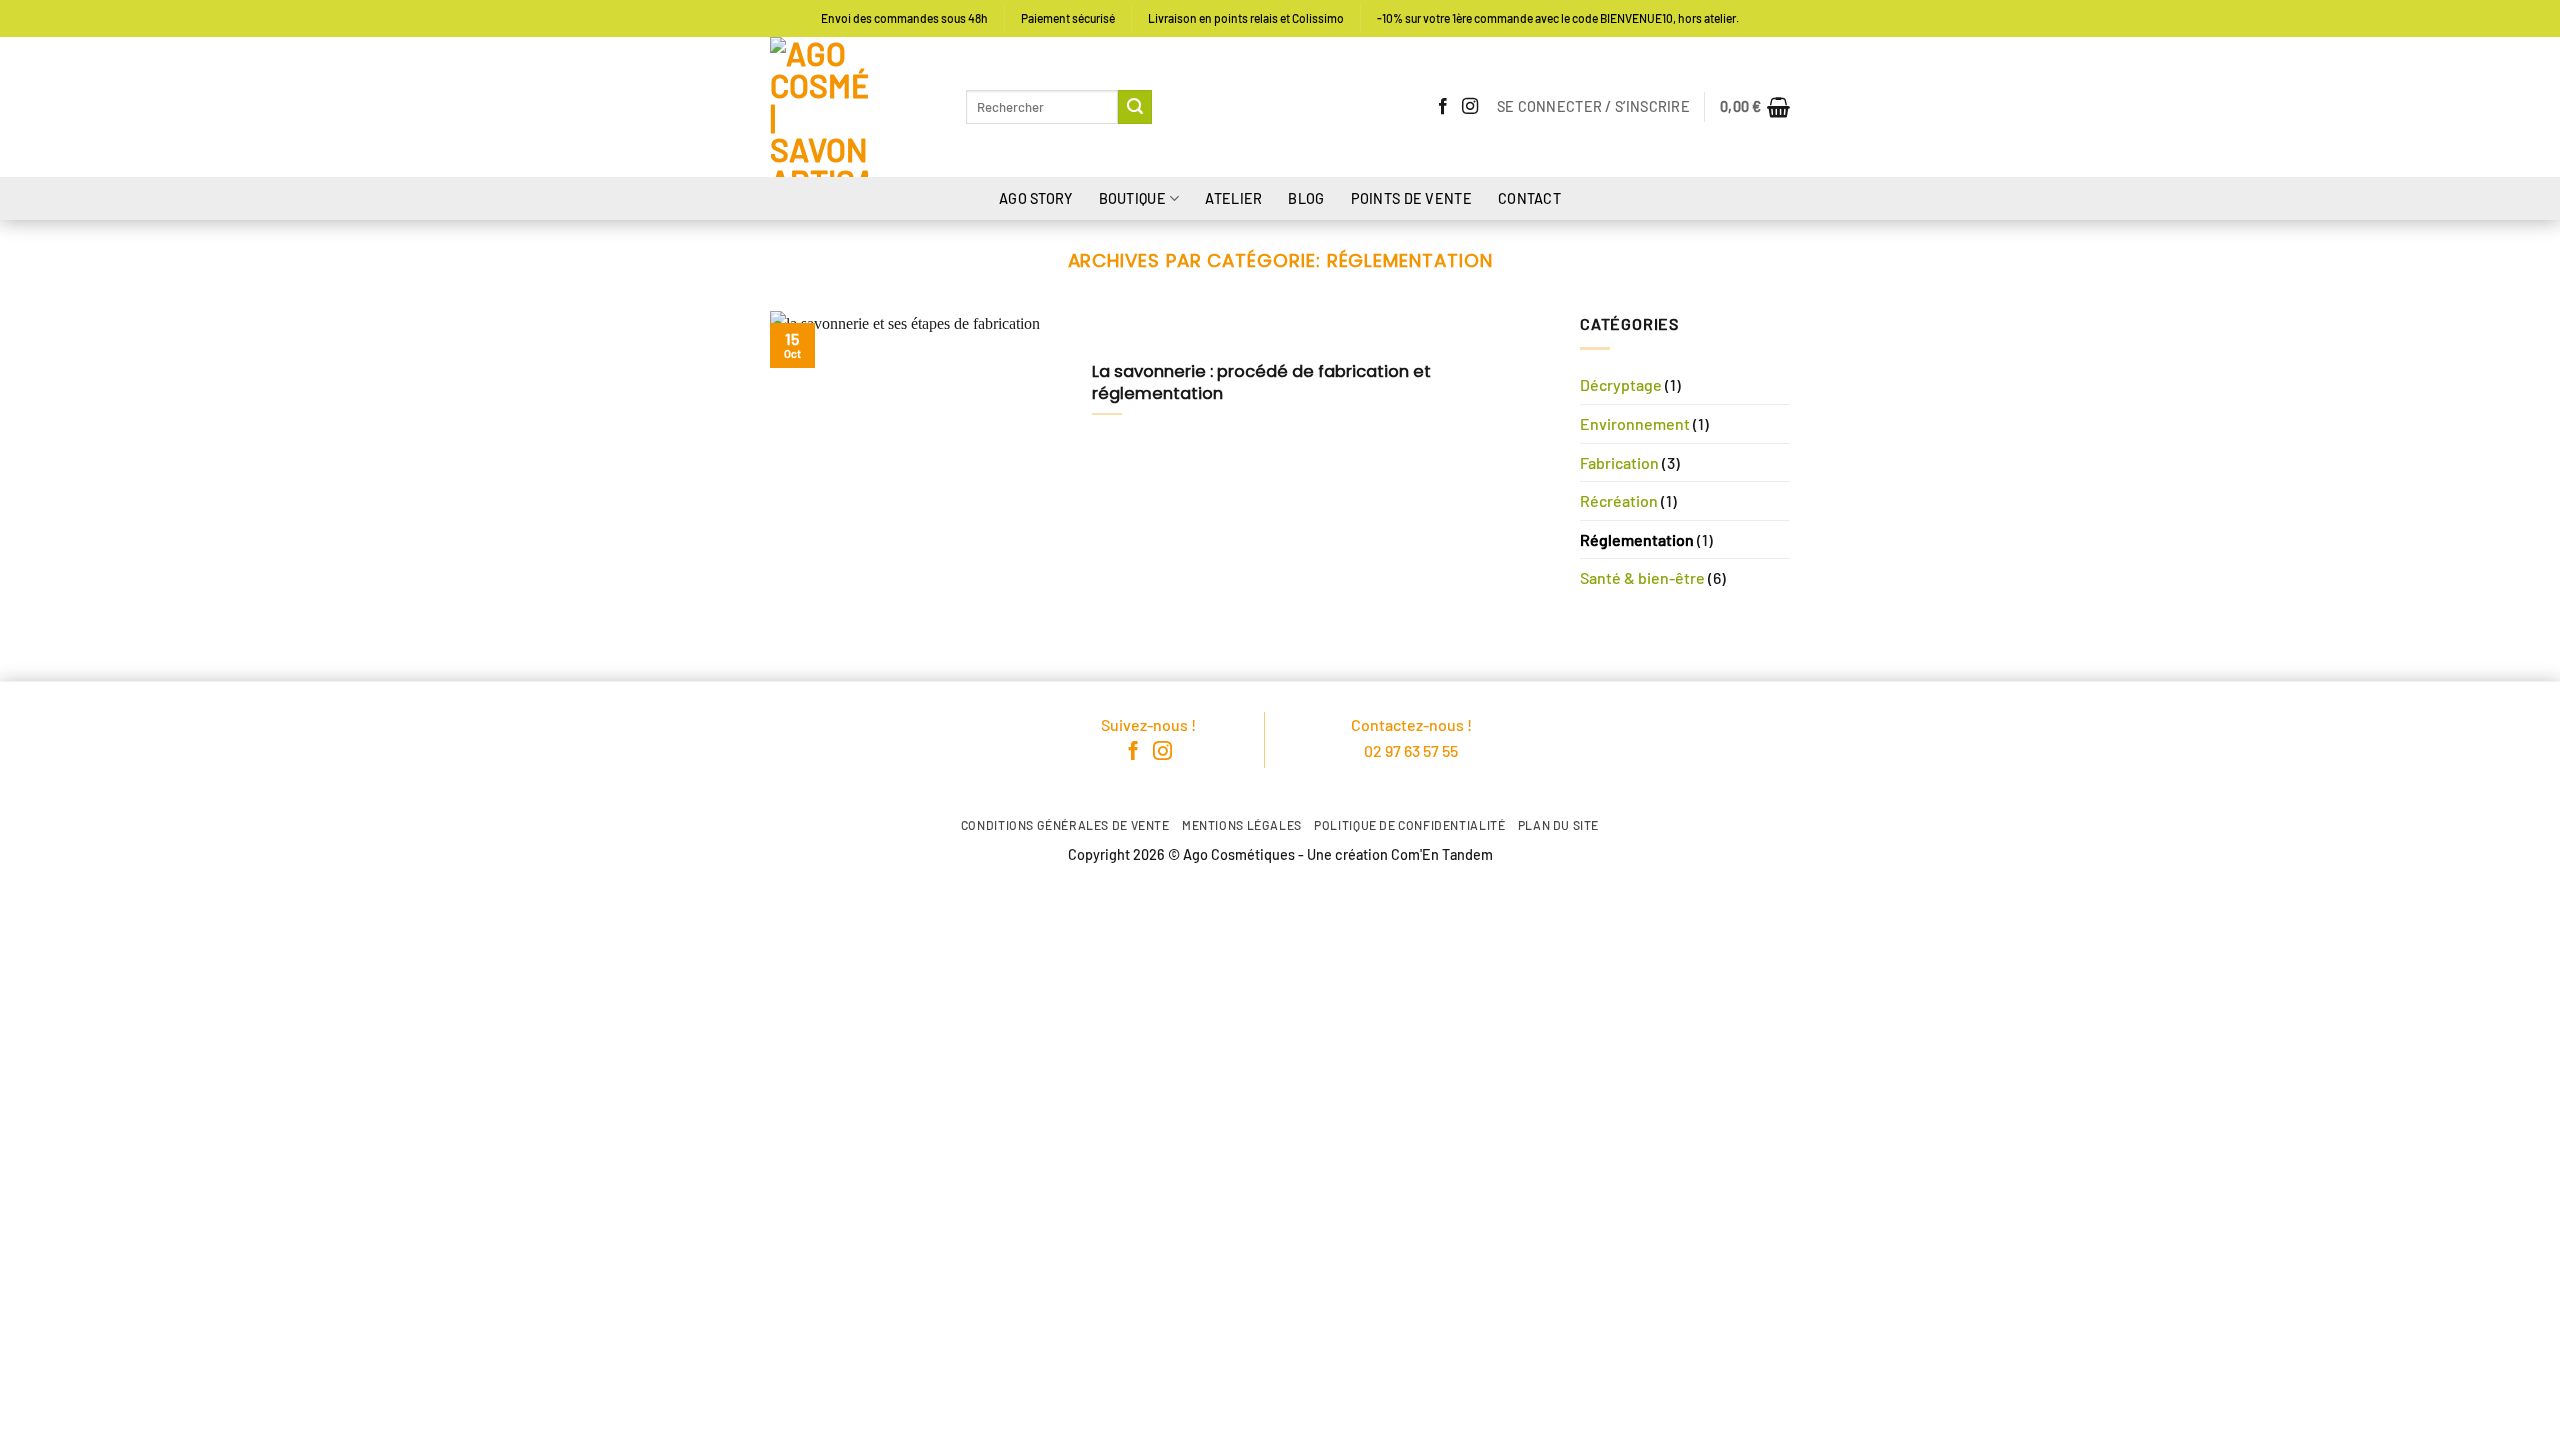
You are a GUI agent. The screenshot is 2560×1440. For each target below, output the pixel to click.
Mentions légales (1242, 825)
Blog (1306, 198)
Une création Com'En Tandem (1400, 854)
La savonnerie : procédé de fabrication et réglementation (1261, 382)
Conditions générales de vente (1065, 825)
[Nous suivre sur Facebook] (1443, 107)
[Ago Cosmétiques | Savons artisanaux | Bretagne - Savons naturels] (853, 107)
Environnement (1635, 423)
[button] (1593, 107)
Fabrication (1619, 462)
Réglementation (1637, 539)
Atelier (1233, 198)
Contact (1529, 198)
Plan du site (1558, 825)
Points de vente (1411, 198)
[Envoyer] (1135, 107)
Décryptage (1621, 384)
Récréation (1619, 500)
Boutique (1132, 198)
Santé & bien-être (1642, 577)
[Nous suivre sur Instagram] (1470, 107)
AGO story (1036, 198)
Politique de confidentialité (1409, 825)
